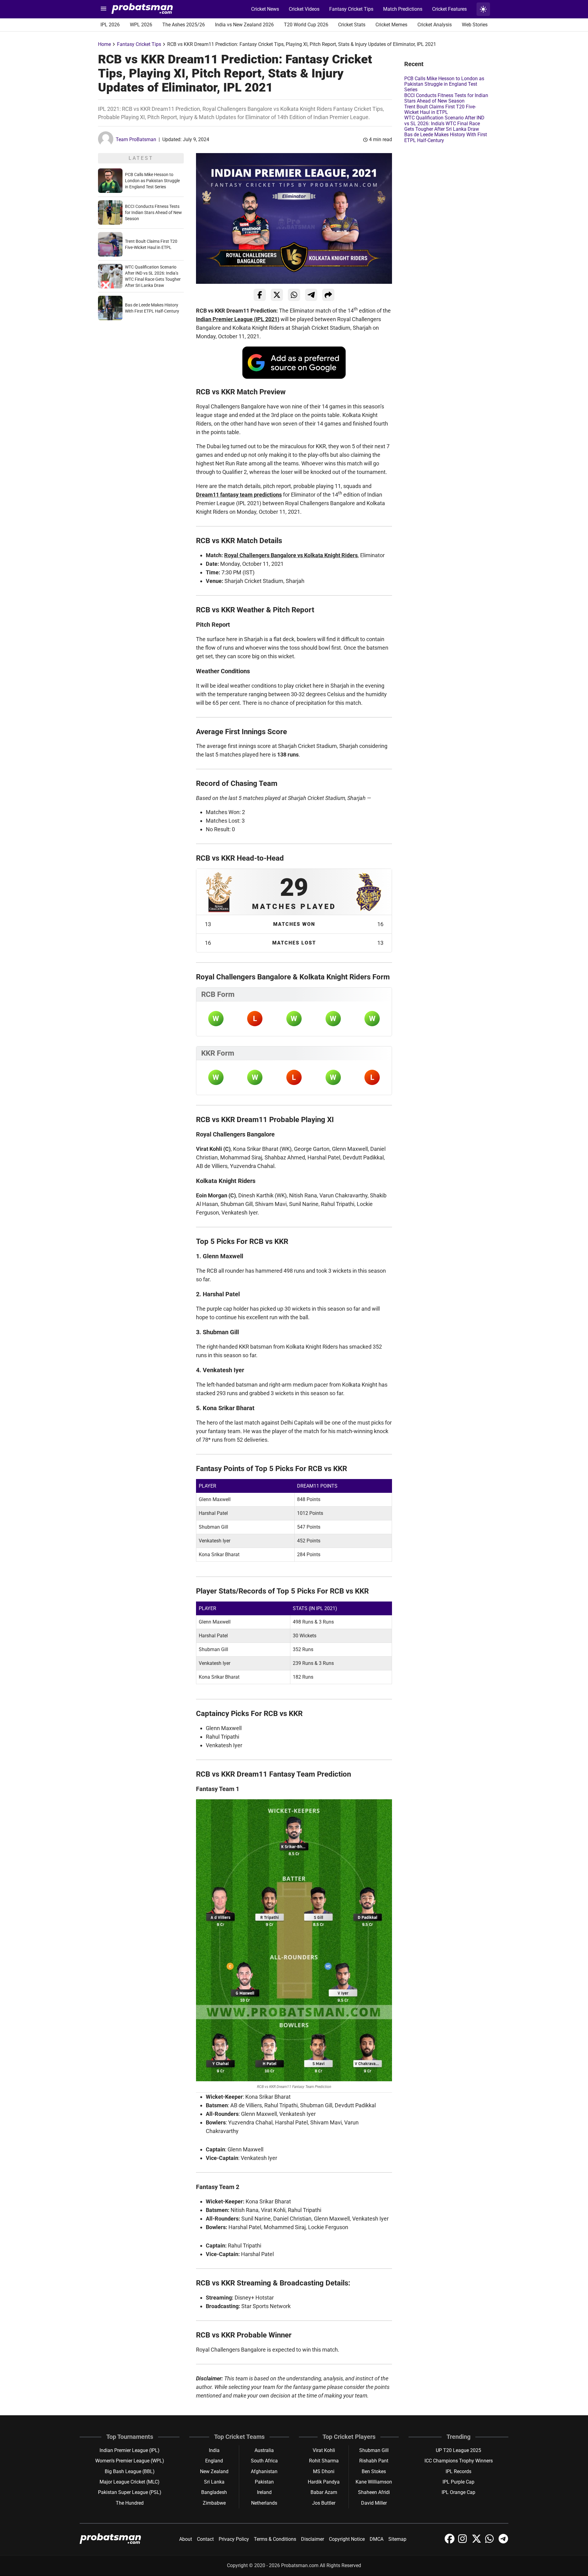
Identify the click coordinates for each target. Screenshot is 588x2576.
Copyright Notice (347, 2539)
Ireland (264, 2492)
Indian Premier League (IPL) (130, 2450)
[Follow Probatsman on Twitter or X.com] (477, 2542)
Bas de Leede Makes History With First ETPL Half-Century (446, 137)
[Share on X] (277, 295)
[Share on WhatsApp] (294, 295)
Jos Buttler (324, 2503)
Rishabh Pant (374, 2461)
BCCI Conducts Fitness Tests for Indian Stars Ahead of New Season (153, 212)
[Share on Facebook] (260, 295)
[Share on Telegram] (311, 295)
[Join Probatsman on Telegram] (503, 2542)
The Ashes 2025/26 (184, 25)
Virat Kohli (324, 2450)
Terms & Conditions (275, 2539)
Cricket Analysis (435, 25)
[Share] (328, 295)
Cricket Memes (391, 25)
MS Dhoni (324, 2471)
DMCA (377, 2539)
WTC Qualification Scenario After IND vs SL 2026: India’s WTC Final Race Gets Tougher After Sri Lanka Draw (444, 123)
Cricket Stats (352, 25)
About (186, 2539)
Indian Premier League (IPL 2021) (238, 319)
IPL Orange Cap (458, 2492)
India (214, 2450)
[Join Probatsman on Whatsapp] (491, 2542)
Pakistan (264, 2482)
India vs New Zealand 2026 (244, 25)
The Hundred (130, 2503)
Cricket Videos (304, 9)
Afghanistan (264, 2471)
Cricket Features (449, 9)
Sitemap (397, 2539)
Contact (205, 2539)
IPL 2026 (110, 25)
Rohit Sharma (324, 2461)
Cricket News (265, 9)
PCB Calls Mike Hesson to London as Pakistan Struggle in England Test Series (152, 181)
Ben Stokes (374, 2471)
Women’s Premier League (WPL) (130, 2461)
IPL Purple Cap (458, 2482)
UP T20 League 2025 (458, 2450)
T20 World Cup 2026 (306, 25)
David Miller (374, 2503)
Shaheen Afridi (374, 2492)
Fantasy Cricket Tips (351, 9)
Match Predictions (403, 9)
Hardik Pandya (324, 2482)
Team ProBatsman (136, 139)
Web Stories (475, 25)
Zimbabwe (214, 2503)
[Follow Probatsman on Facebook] (450, 2542)
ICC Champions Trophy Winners (459, 2461)
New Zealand (214, 2471)
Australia (264, 2450)
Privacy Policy (234, 2539)
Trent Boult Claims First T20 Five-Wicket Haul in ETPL (440, 109)
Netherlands (264, 2503)
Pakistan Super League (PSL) (130, 2492)
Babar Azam (324, 2492)
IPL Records (458, 2471)
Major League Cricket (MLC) (130, 2482)
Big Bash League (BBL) (130, 2471)
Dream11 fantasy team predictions (239, 495)
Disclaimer (313, 2539)
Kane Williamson (374, 2482)
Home (104, 44)
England (214, 2461)
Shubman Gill (374, 2450)
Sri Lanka (214, 2482)
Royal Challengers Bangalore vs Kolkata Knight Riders (291, 555)
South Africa (264, 2461)
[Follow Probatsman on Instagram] (464, 2542)
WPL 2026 (141, 25)
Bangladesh (214, 2492)
